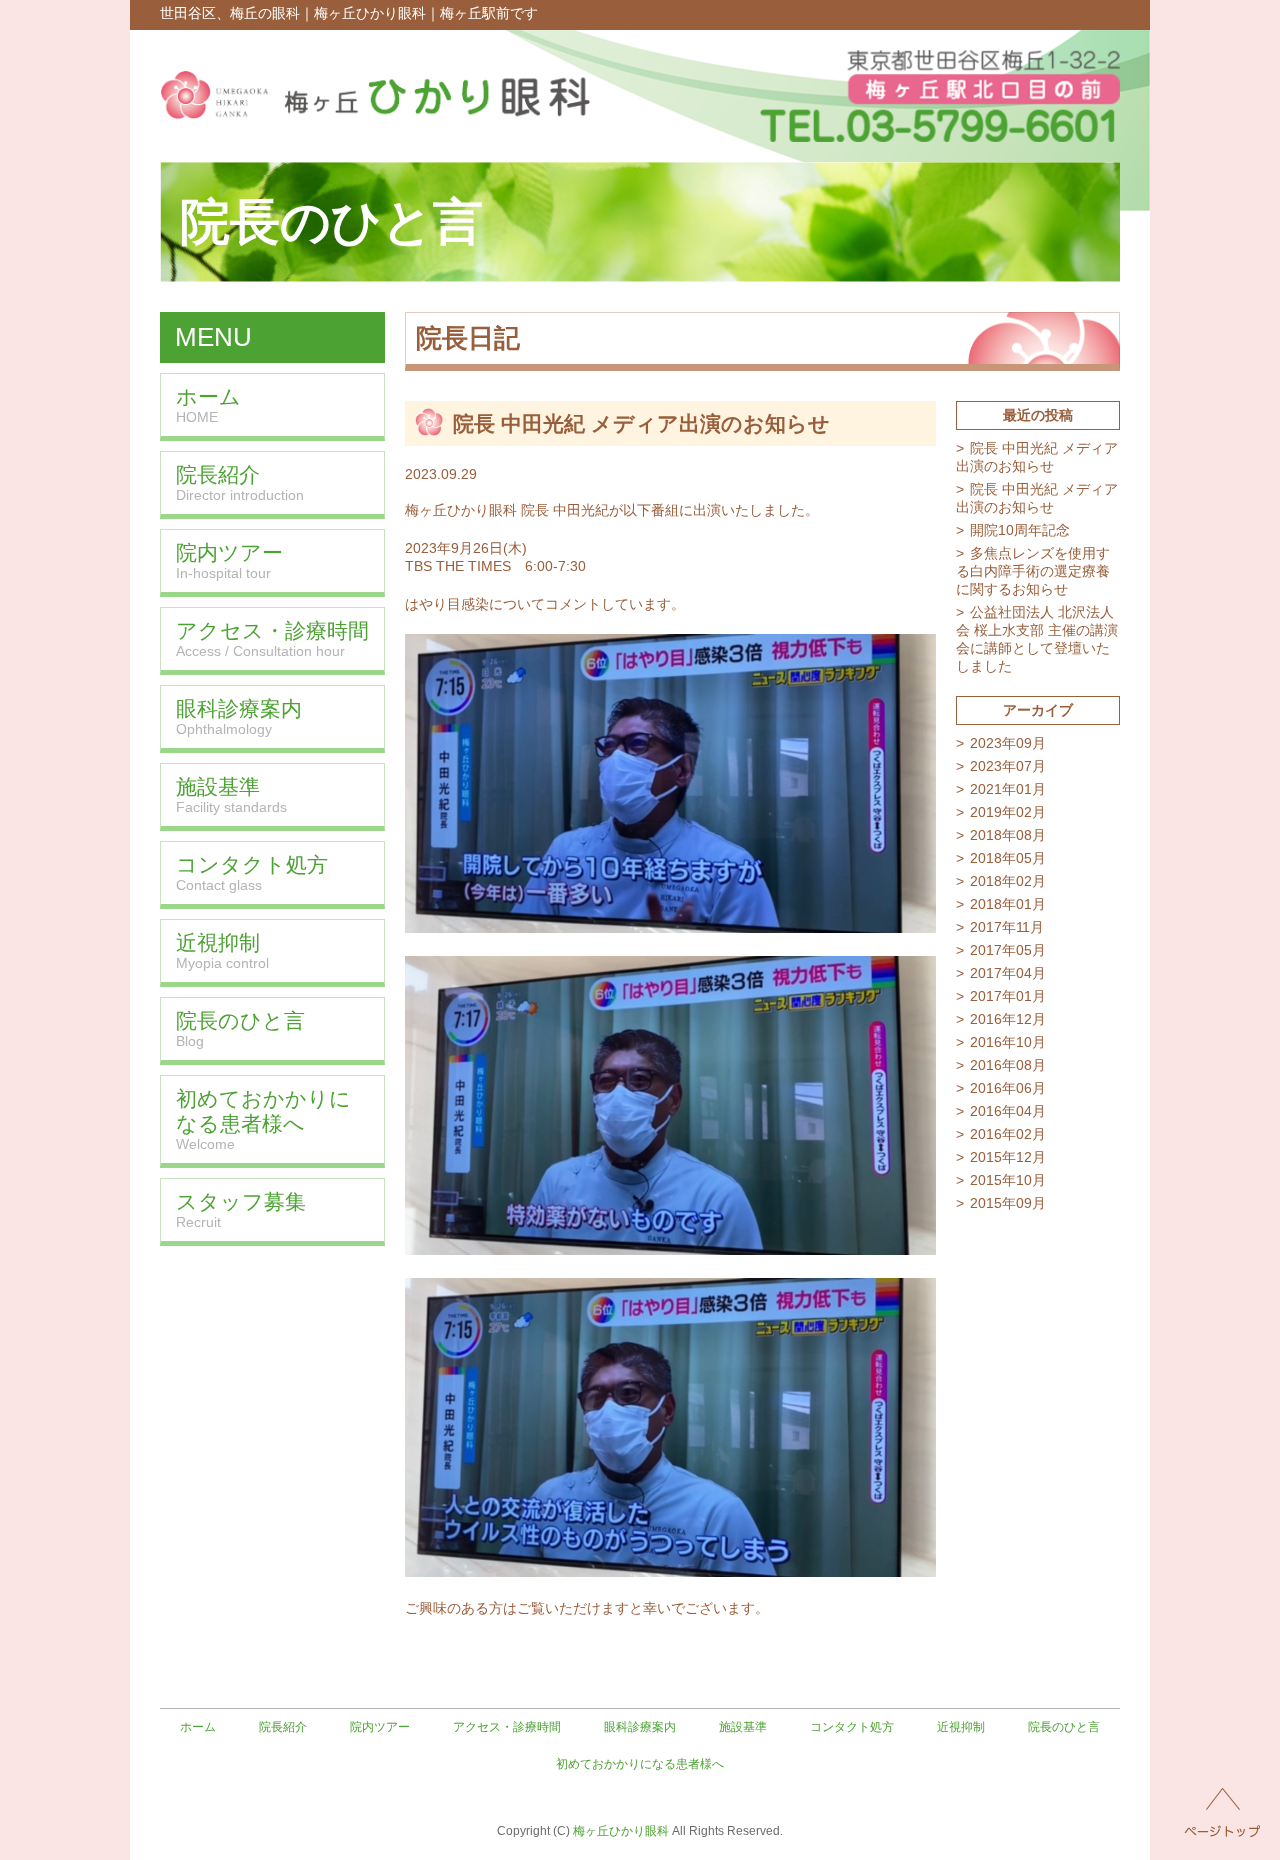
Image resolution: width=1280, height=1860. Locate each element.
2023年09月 (1008, 743)
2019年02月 (1008, 812)
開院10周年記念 (1020, 530)
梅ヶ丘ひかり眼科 (621, 1831)
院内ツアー (380, 1727)
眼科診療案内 (640, 1727)
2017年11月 (1007, 927)
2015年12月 (1008, 1157)
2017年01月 (1008, 996)
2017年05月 (1008, 950)
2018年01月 (1008, 904)
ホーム (198, 1727)
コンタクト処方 (852, 1727)
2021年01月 (1008, 789)
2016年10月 (1008, 1042)
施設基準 (743, 1727)
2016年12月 (1008, 1019)
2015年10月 (1008, 1180)
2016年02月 (1008, 1134)
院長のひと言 (1064, 1727)
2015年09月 (1008, 1203)
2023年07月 (1008, 766)
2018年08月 (1008, 835)
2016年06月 (1008, 1088)
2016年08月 (1008, 1065)
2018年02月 (1008, 881)
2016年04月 (1008, 1111)
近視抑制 (961, 1727)
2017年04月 (1008, 973)
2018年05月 (1008, 858)
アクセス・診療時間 (507, 1727)
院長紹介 (283, 1727)
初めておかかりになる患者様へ (640, 1764)
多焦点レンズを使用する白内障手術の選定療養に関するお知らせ (1033, 571)
